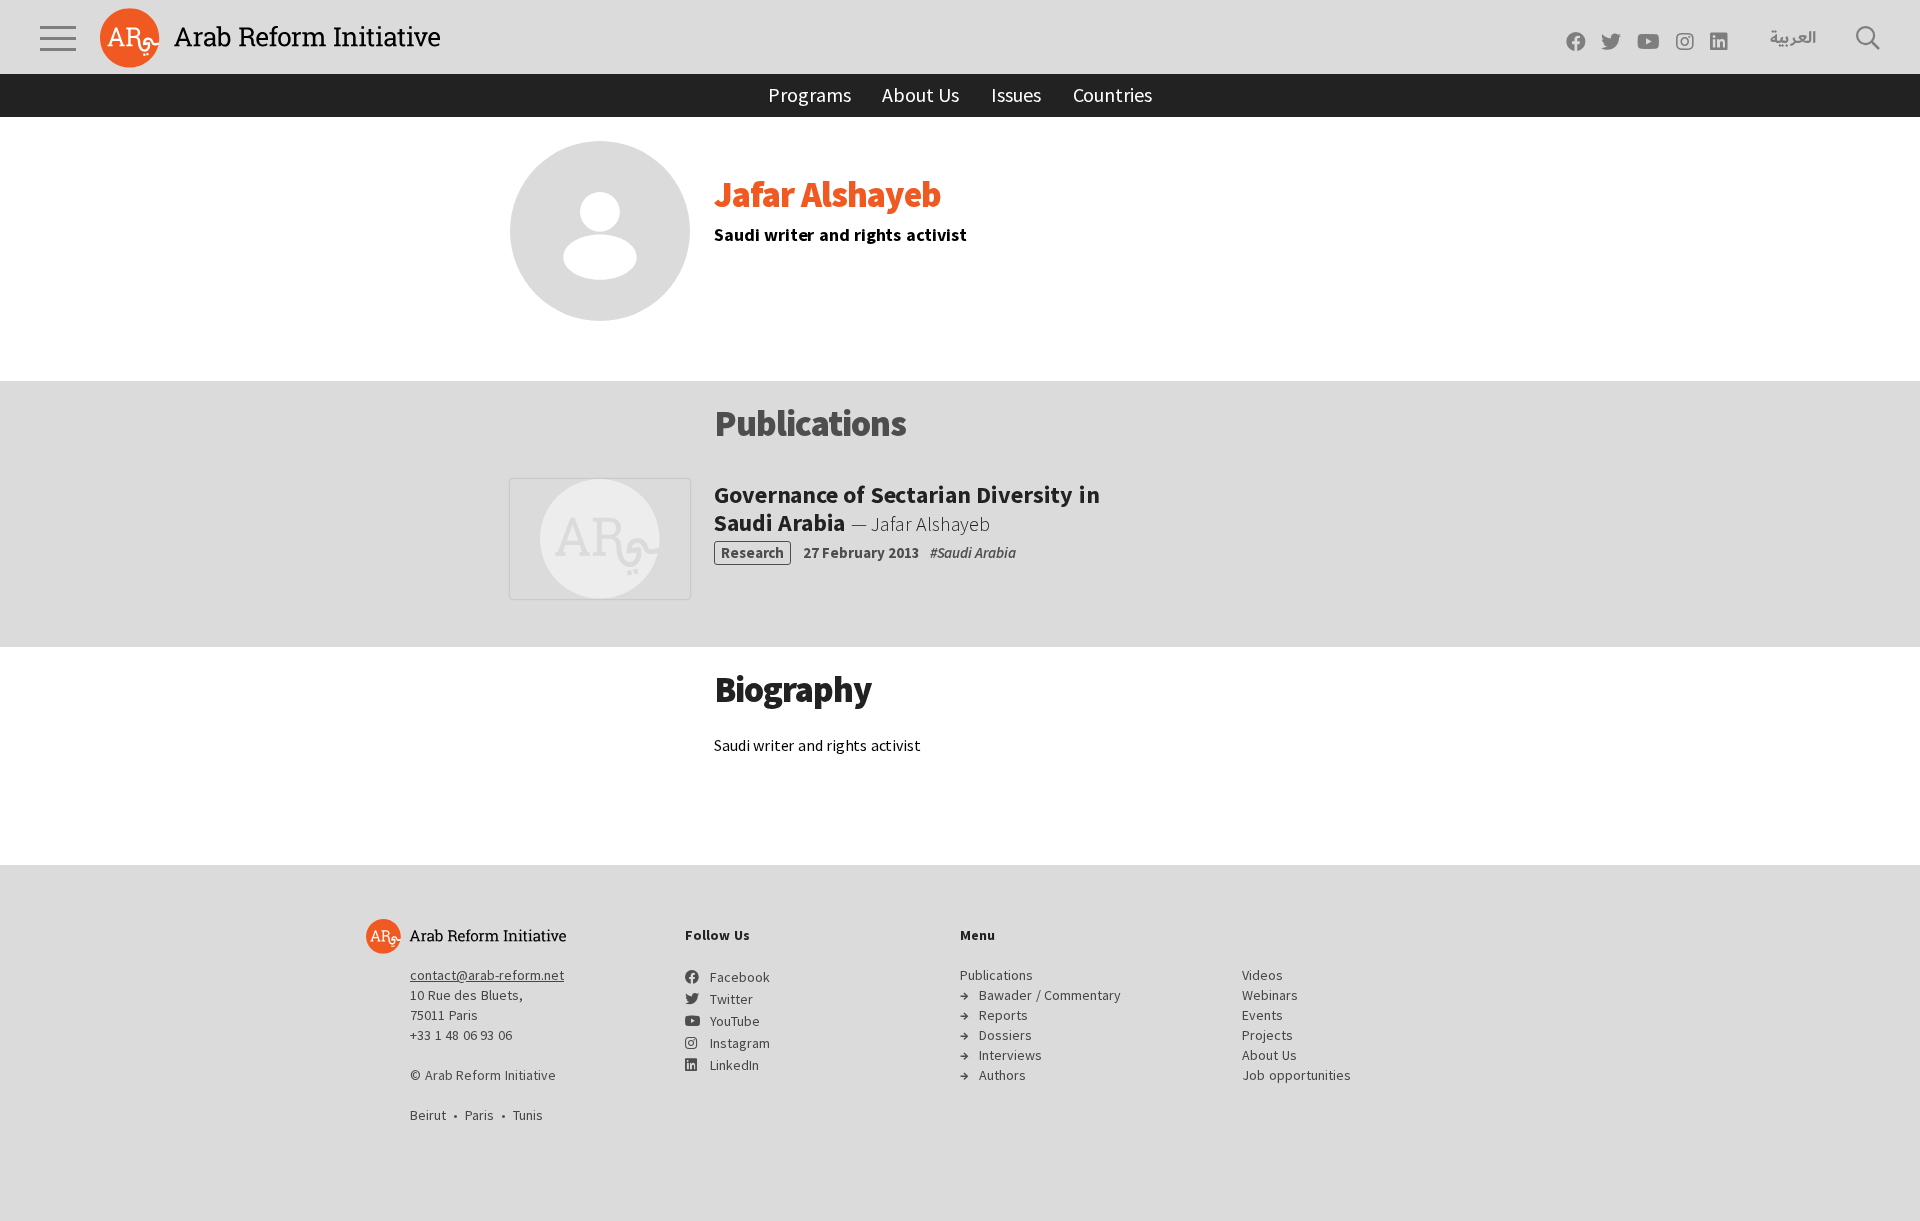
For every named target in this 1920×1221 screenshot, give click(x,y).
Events (1262, 1015)
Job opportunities (1296, 1075)
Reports (1003, 1015)
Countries (1112, 94)
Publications (996, 975)
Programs (809, 94)
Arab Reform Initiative (270, 38)
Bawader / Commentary (1050, 995)
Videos (1262, 975)
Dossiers (1005, 1035)
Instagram (740, 1043)
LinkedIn (734, 1065)
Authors (1002, 1075)
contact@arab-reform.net (487, 975)
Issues (1015, 94)
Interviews (1010, 1055)
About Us (920, 94)
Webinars (1270, 995)
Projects (1267, 1035)
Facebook (740, 977)
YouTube (735, 1021)
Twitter (731, 999)
